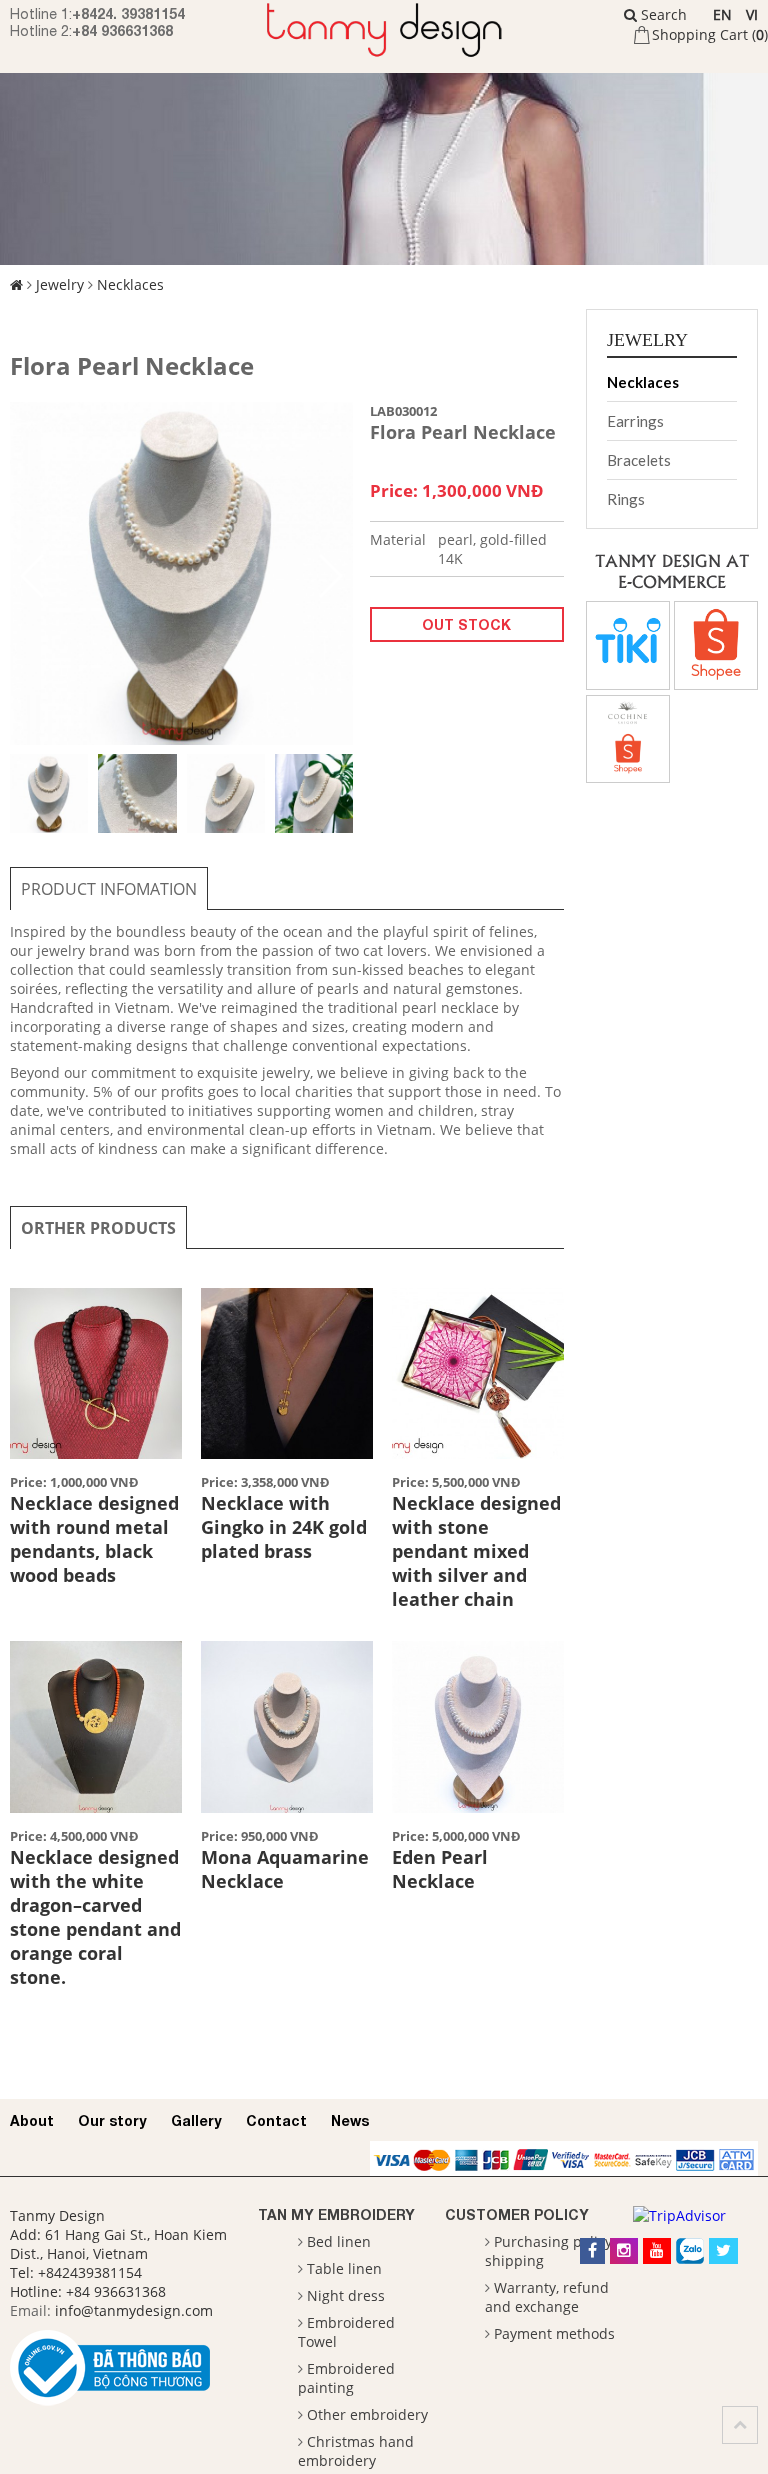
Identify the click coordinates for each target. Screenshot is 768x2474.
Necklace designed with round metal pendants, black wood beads (94, 1539)
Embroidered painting (346, 2378)
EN (722, 14)
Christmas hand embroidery (356, 2451)
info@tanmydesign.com (134, 2310)
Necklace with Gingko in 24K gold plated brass (284, 1527)
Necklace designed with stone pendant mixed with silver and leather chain (476, 1551)
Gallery (196, 2120)
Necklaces (130, 284)
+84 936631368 (122, 30)
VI (752, 14)
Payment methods (554, 2333)
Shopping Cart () (710, 34)
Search (662, 14)
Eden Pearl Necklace (440, 1869)
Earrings (635, 421)
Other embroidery (367, 2414)
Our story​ (112, 2120)
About (32, 2120)
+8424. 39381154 (128, 13)
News (350, 2120)
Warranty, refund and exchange (547, 2297)
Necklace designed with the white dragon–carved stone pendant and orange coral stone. (95, 1917)
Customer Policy (517, 2214)
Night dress (346, 2295)
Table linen (344, 2268)
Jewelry (60, 284)
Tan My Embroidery (336, 2214)
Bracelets (639, 460)
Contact (276, 2120)
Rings (626, 499)
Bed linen (339, 2241)
